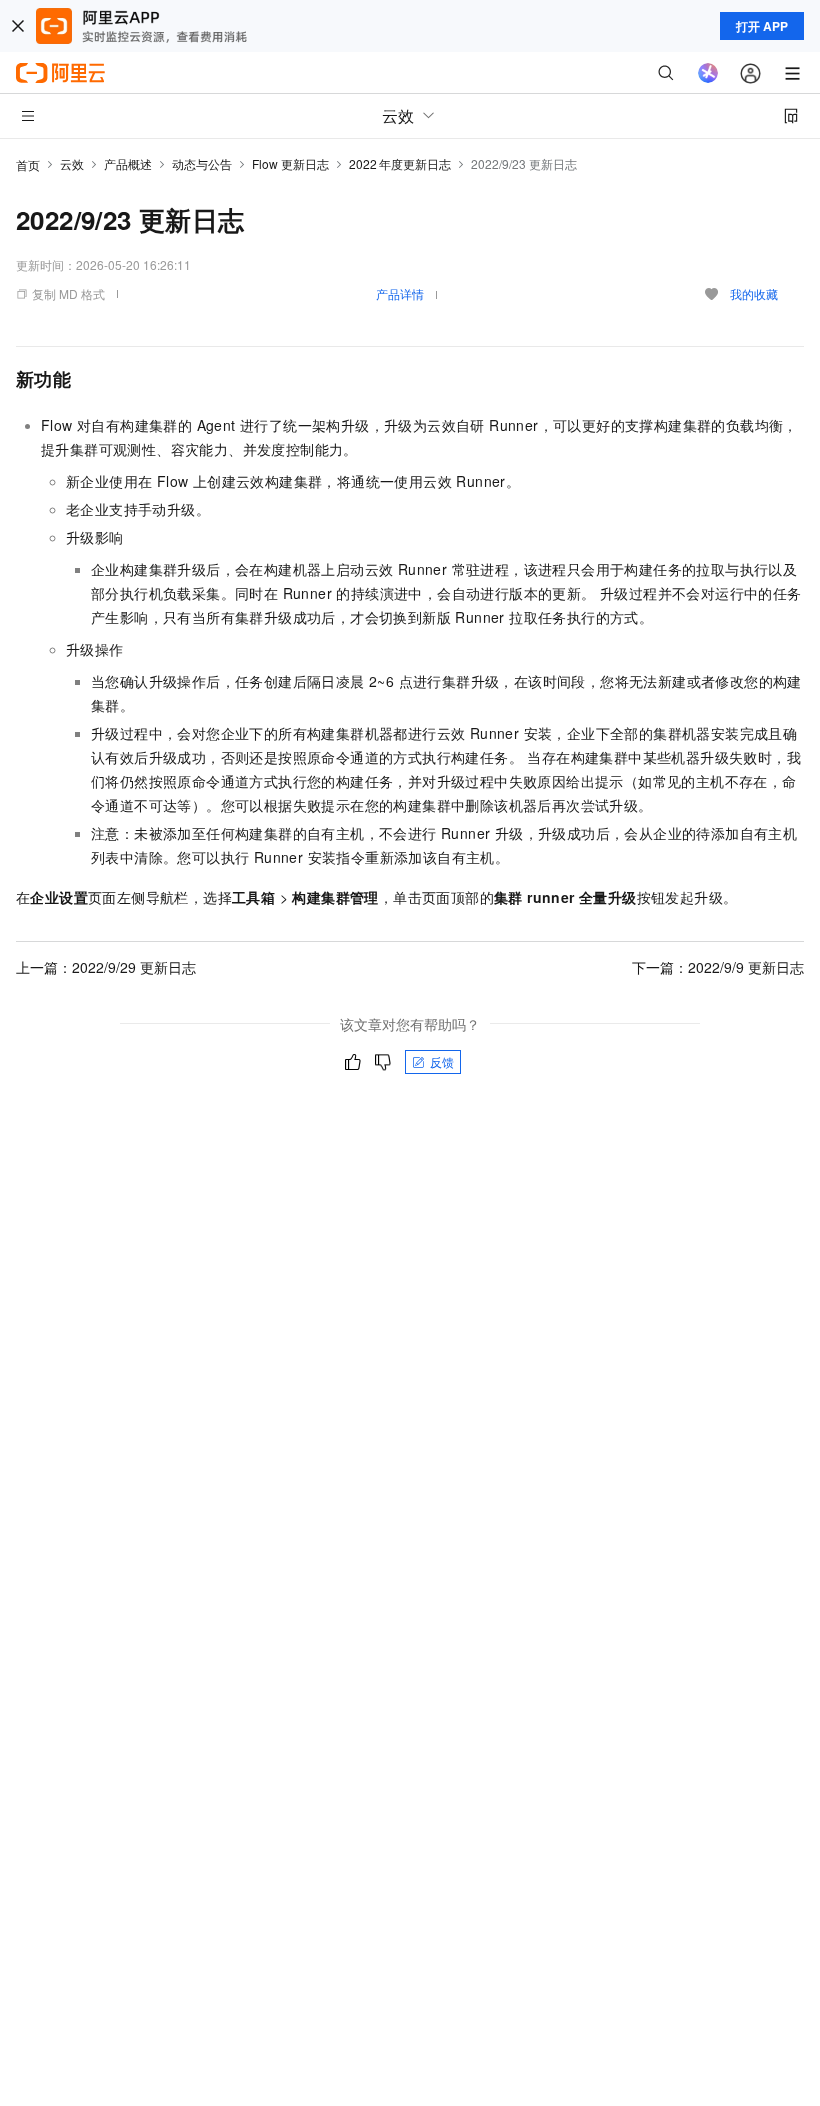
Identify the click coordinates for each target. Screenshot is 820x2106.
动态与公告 (202, 163)
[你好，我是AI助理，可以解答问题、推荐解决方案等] (708, 73)
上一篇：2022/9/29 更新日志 (106, 967)
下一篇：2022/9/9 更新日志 (718, 967)
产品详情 (400, 293)
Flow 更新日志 (290, 163)
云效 (72, 163)
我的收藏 (754, 293)
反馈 (442, 1061)
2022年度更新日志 (400, 163)
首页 (28, 164)
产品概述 (128, 163)
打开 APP (762, 26)
